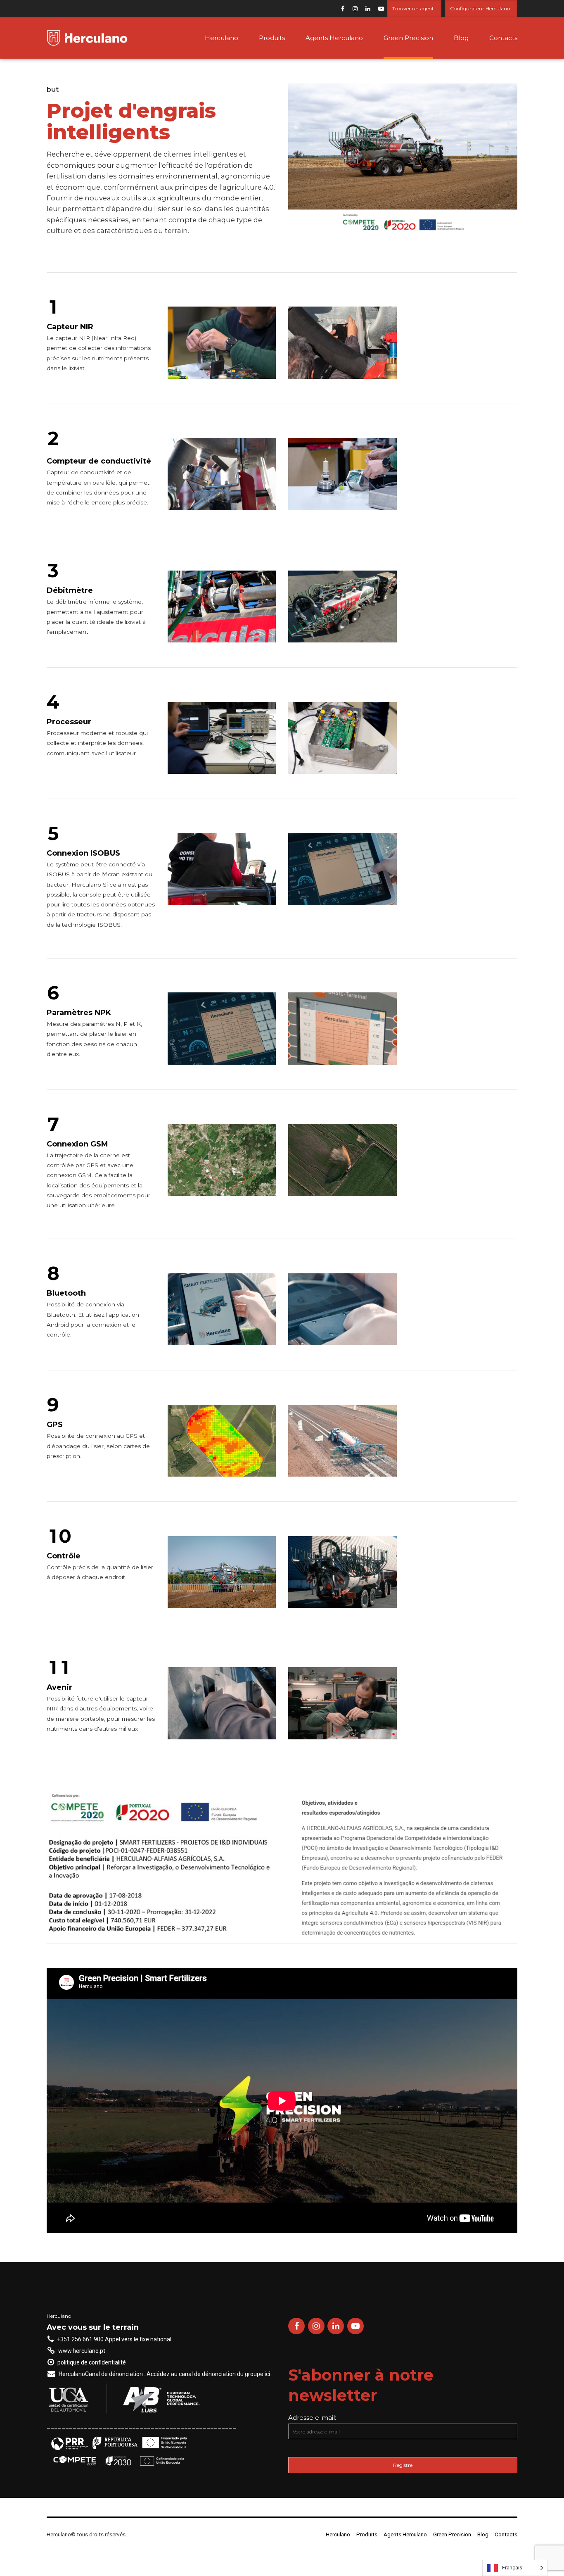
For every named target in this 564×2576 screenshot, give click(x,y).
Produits (272, 38)
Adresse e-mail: (312, 2418)
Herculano (222, 38)
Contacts (503, 38)
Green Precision (408, 38)
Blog (461, 38)
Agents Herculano (334, 38)
